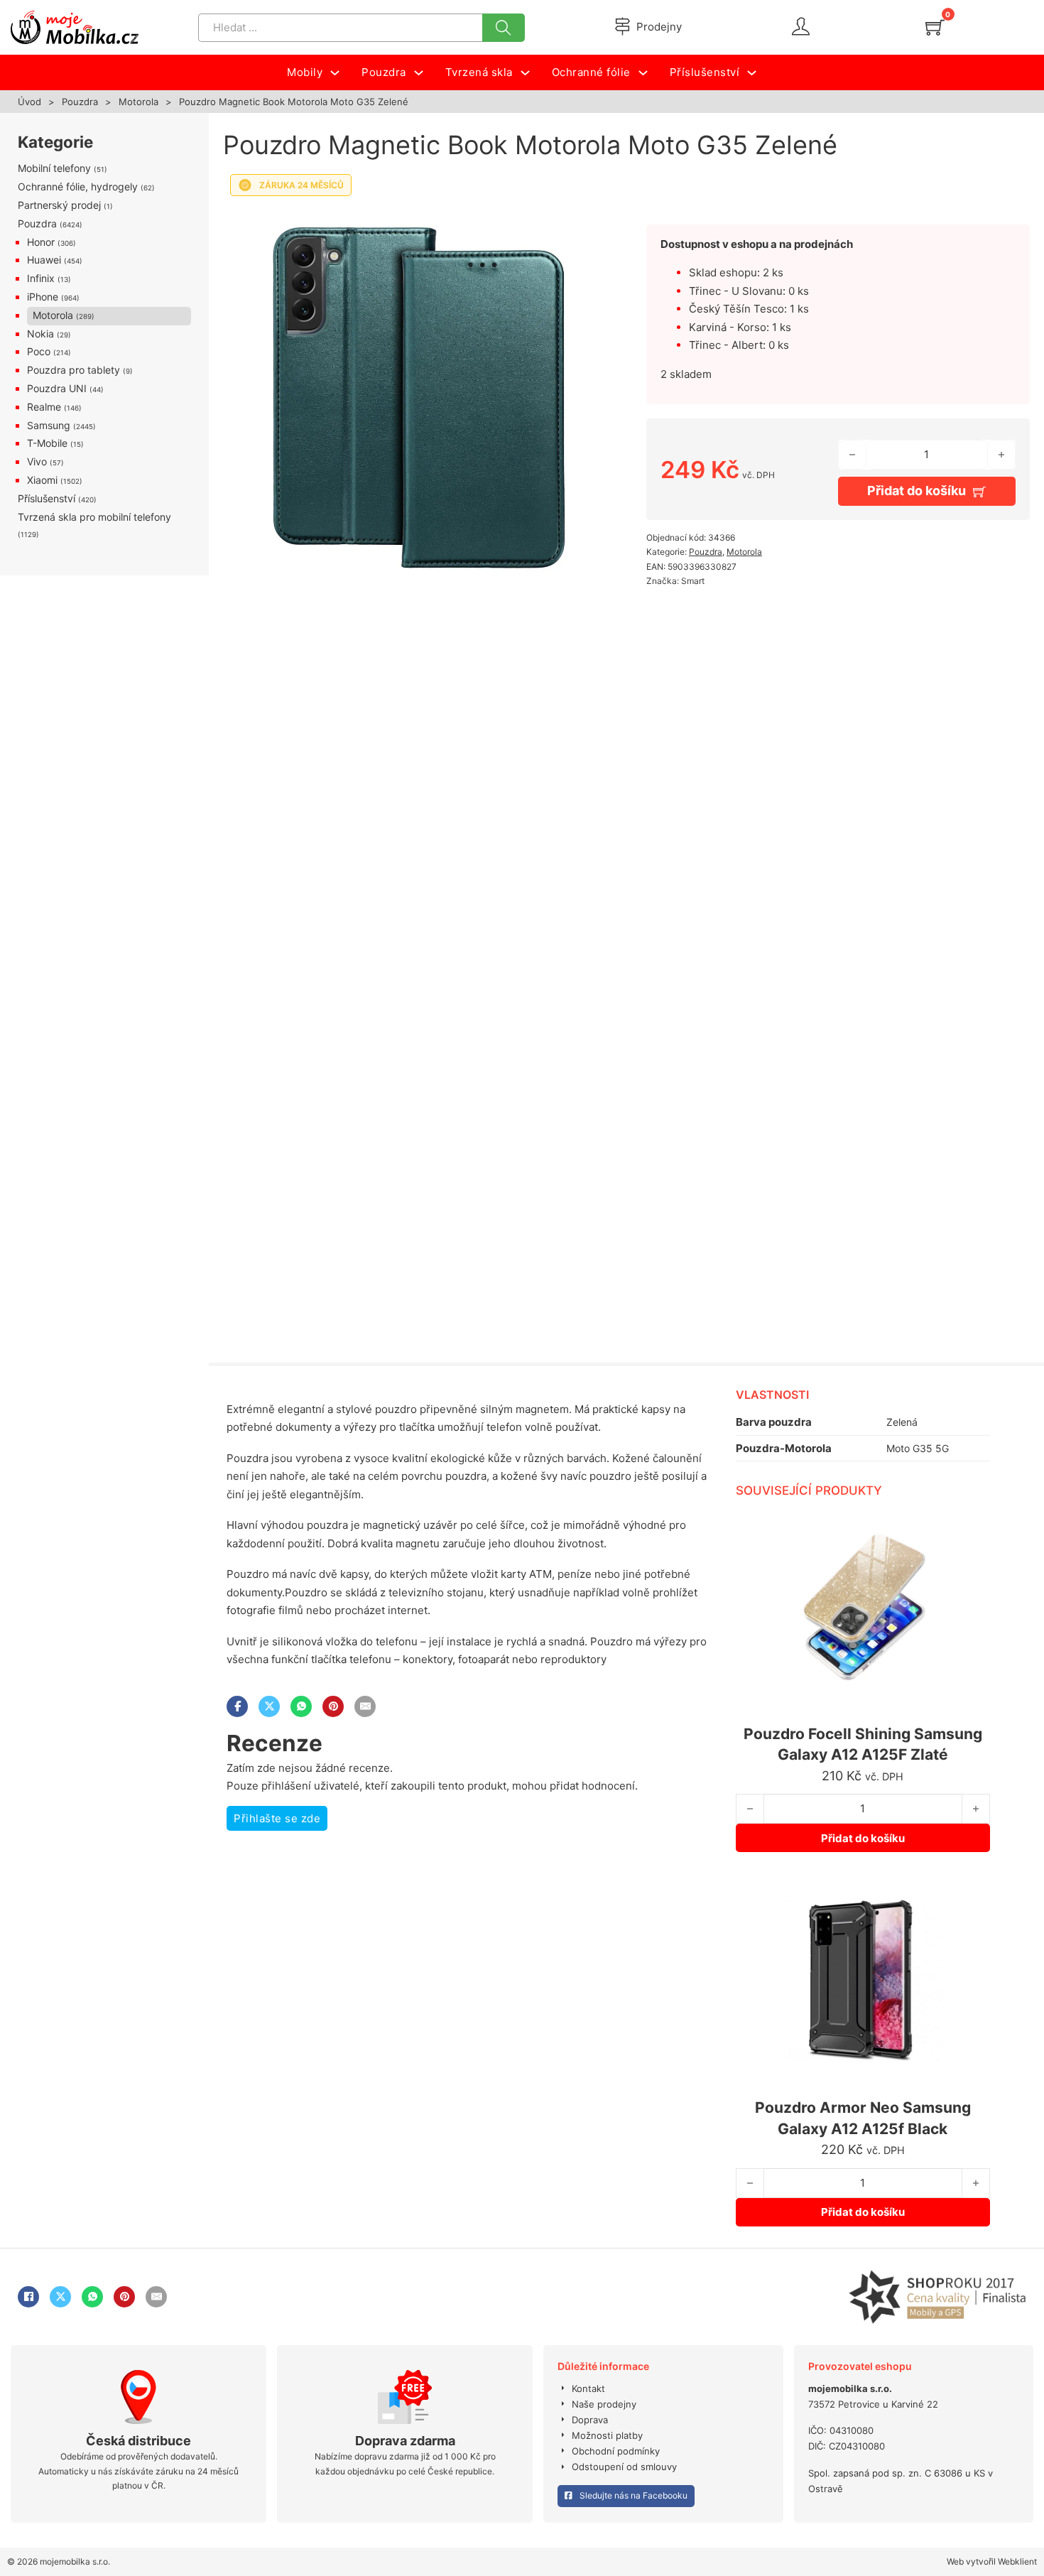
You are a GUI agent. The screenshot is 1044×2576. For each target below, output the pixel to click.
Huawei (44, 260)
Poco (39, 351)
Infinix (41, 278)
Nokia (40, 334)
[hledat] (504, 28)
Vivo (37, 461)
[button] (584, 222)
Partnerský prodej (59, 205)
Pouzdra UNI (57, 388)
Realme (44, 407)
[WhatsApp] (301, 1706)
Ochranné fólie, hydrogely (78, 186)
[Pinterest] (333, 1706)
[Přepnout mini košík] (935, 27)
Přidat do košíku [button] (863, 1838)
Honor (41, 242)
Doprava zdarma (405, 2441)
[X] (269, 1706)
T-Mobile (47, 443)
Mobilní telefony (54, 168)
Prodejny (659, 27)
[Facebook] (237, 1706)
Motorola (138, 102)
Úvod (29, 102)
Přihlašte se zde (277, 1818)
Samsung (49, 425)
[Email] (365, 1706)
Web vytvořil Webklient (992, 2561)
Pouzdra (80, 102)
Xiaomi (42, 480)
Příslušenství (47, 498)
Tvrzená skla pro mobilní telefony (94, 517)
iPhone (43, 297)
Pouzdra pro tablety (74, 370)
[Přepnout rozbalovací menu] (335, 73)
